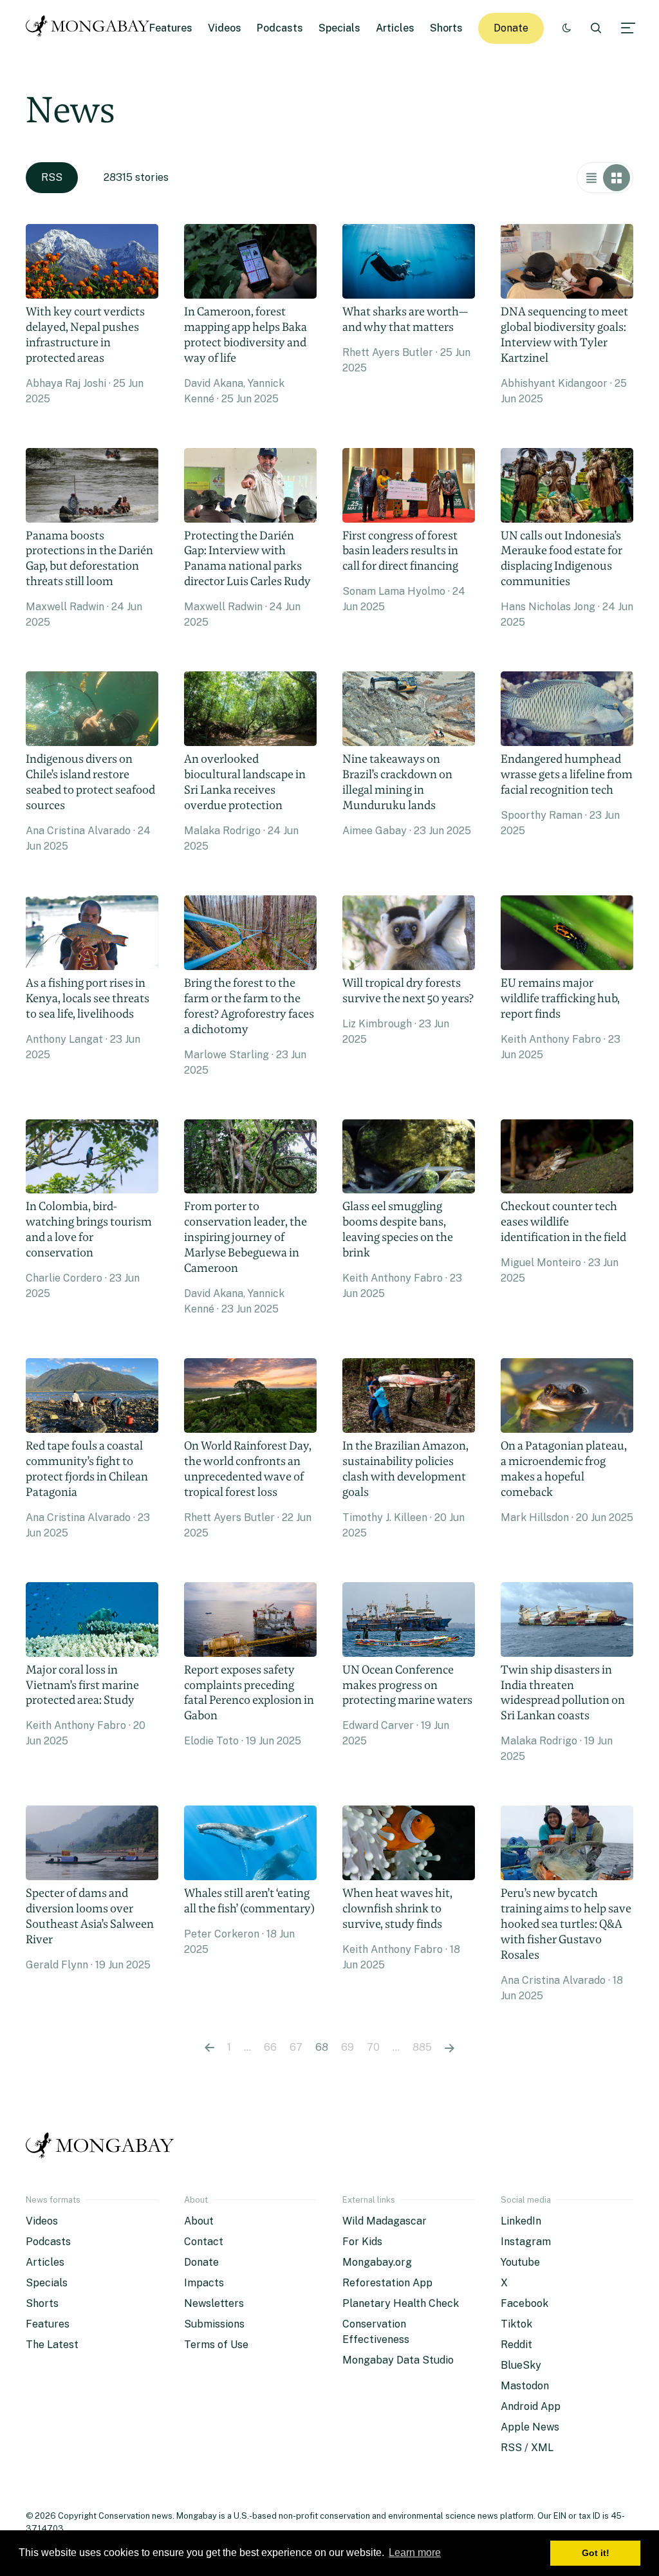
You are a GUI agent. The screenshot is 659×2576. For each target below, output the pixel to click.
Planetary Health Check (401, 2303)
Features (171, 28)
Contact (204, 2242)
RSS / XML (527, 2448)
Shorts (446, 28)
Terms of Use (216, 2345)
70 (373, 2047)
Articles (395, 28)
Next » (450, 2048)
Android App (531, 2406)
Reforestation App (387, 2283)
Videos (225, 28)
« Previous (209, 2048)
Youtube (520, 2262)
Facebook (524, 2303)
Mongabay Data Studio (398, 2360)
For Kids (362, 2242)
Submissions (214, 2324)
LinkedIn (521, 2221)
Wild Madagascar (385, 2221)
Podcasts (280, 28)
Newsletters (214, 2303)
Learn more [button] (415, 2553)
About (199, 2221)
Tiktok (516, 2324)
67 (296, 2047)
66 (270, 2047)
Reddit (516, 2345)
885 (422, 2047)
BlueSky (521, 2365)
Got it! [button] (596, 2553)
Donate (511, 28)
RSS (52, 177)
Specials (339, 28)
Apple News (530, 2427)
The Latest (52, 2345)
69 (348, 2047)
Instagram (526, 2242)
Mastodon (525, 2386)
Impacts (204, 2283)
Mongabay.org (377, 2262)
